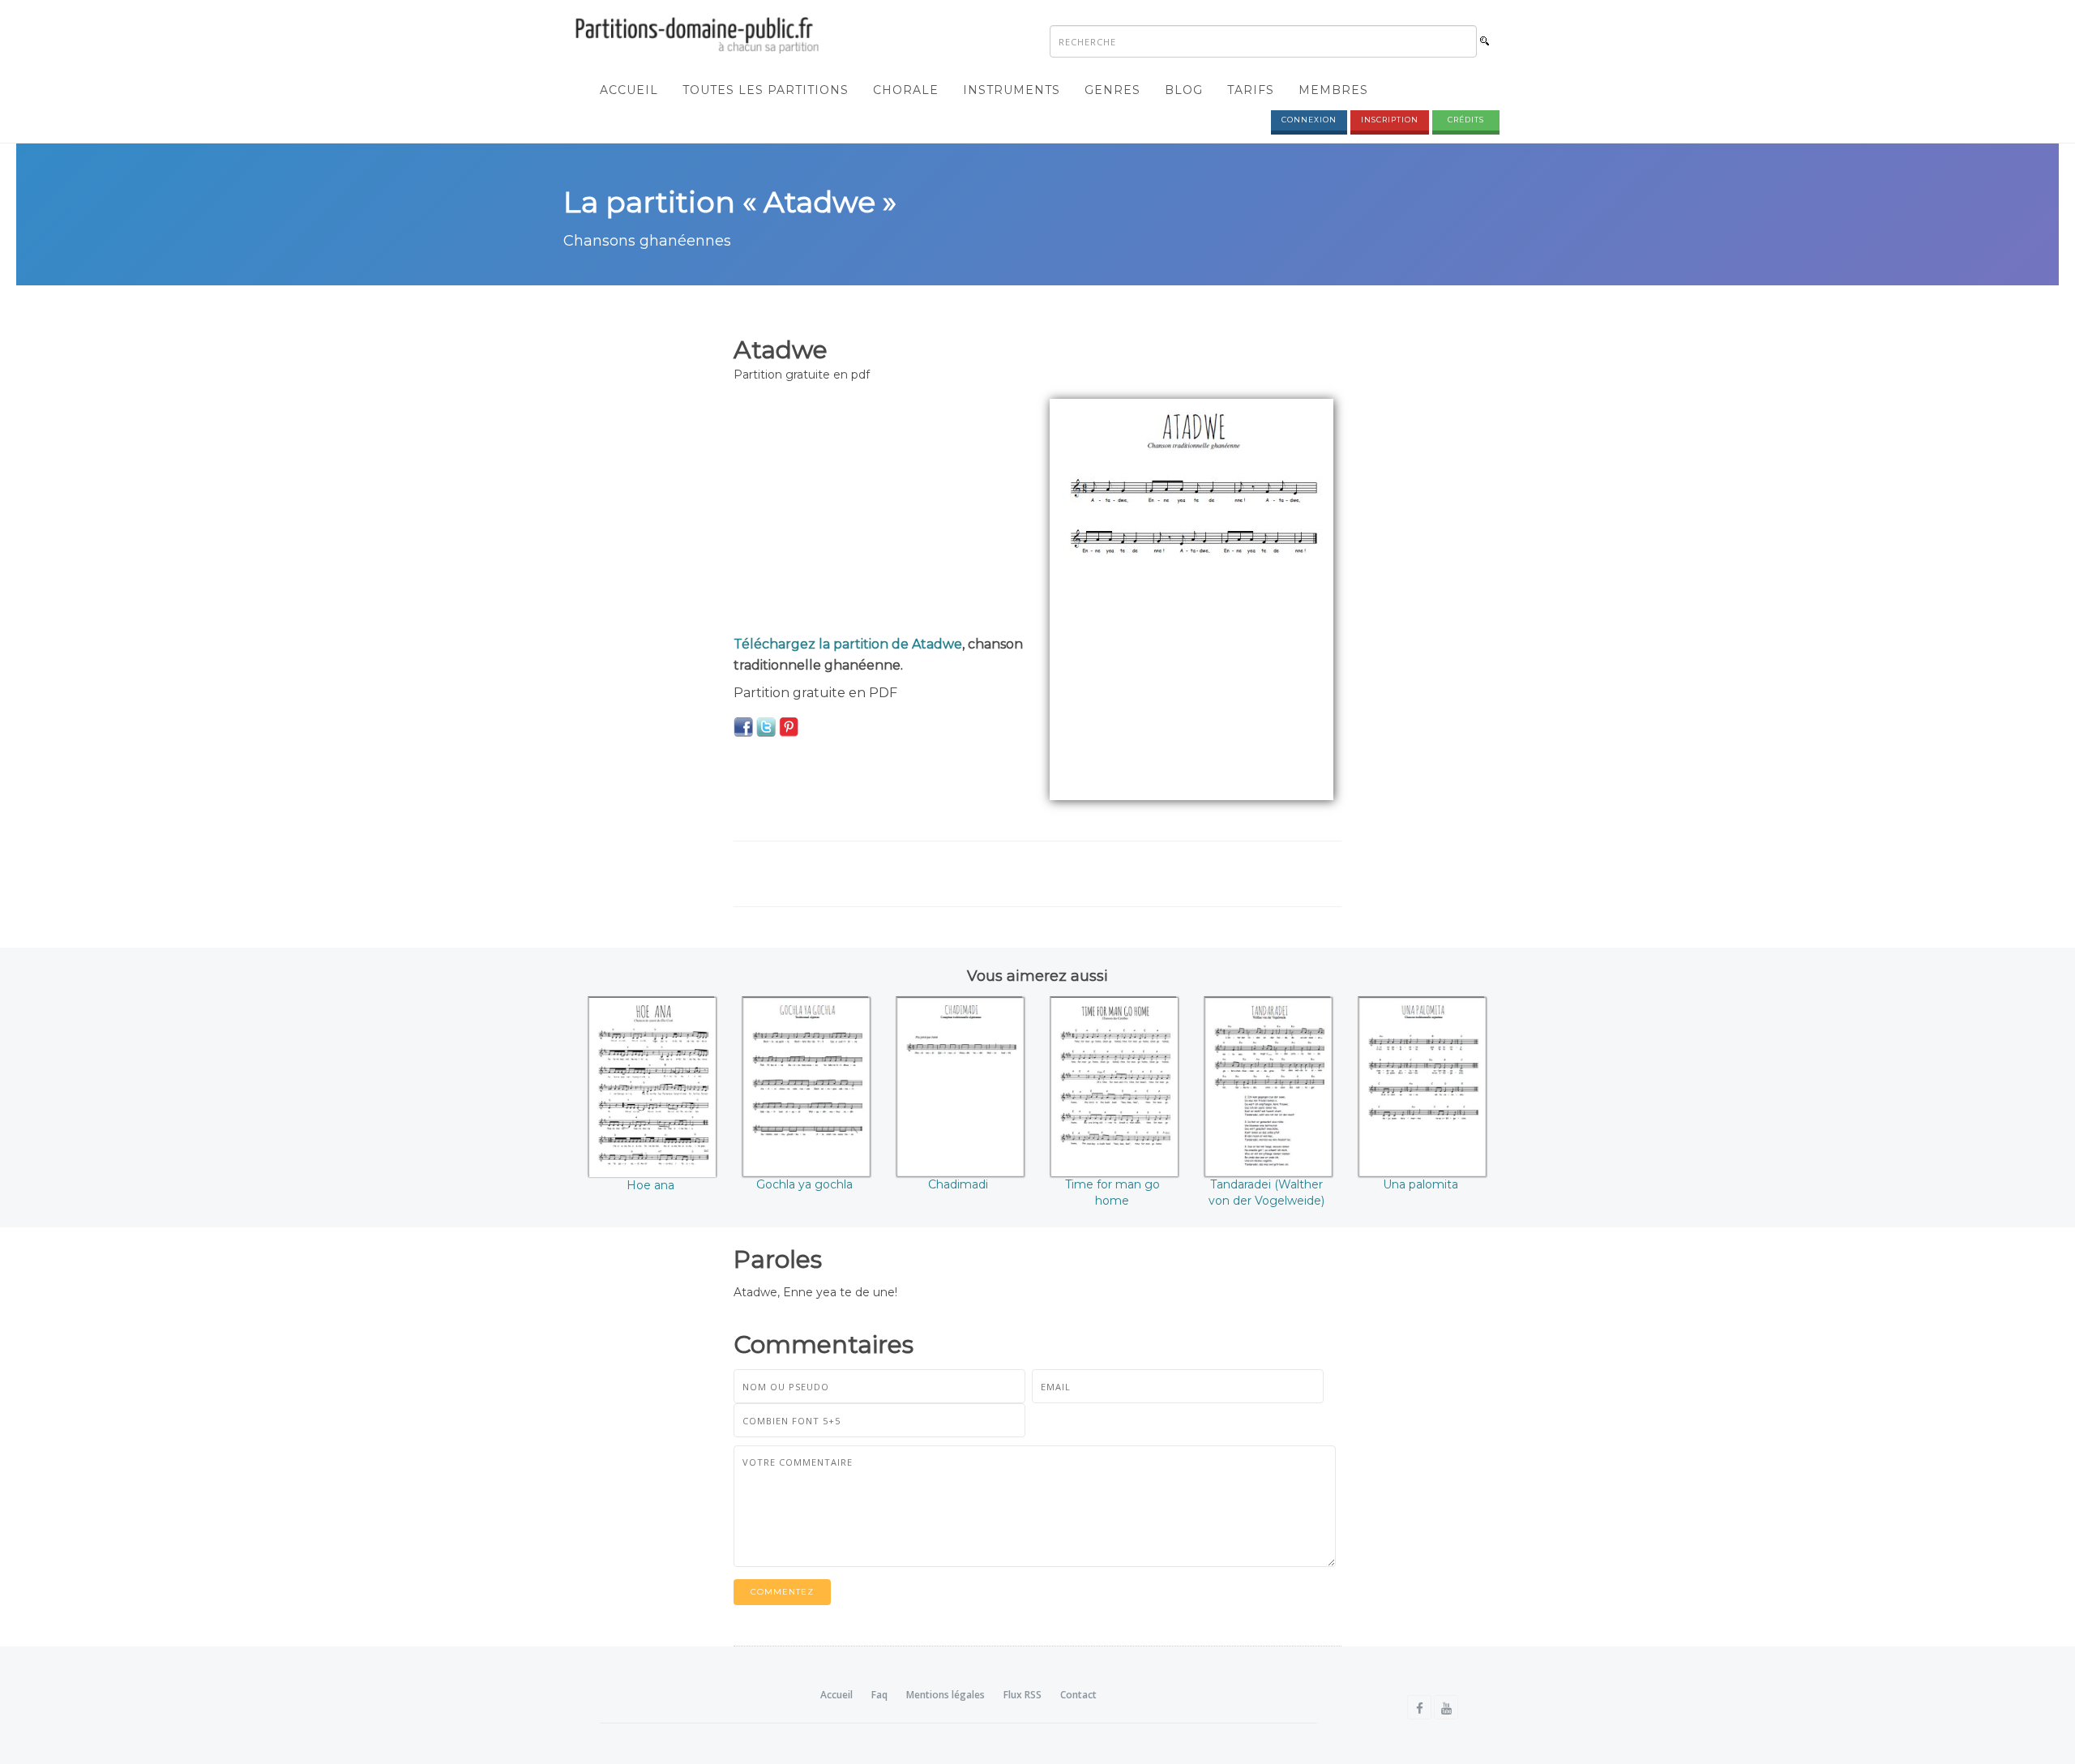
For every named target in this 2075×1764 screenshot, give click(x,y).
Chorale (906, 90)
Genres (1112, 90)
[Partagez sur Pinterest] (789, 726)
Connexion (1309, 120)
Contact (1078, 1695)
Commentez (782, 1592)
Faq (879, 1695)
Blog (1184, 90)
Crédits (1466, 120)
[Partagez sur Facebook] (743, 726)
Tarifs (1251, 90)
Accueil (629, 90)
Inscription (1390, 120)
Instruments (1012, 90)
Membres (1333, 90)
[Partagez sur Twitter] (766, 726)
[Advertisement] (879, 512)
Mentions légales (946, 1695)
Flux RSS (1023, 1695)
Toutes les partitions (766, 90)
